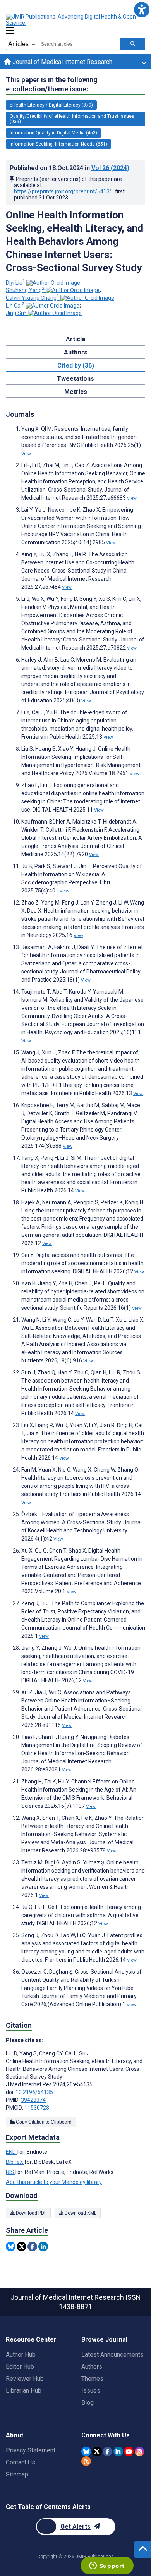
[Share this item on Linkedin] (43, 2247)
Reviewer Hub (25, 2379)
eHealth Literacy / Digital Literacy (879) (51, 105)
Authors (92, 2367)
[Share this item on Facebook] (32, 2247)
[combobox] (79, 44)
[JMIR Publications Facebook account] (107, 2451)
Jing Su (16, 313)
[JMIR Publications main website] (72, 20)
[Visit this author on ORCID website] (53, 283)
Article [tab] (76, 339)
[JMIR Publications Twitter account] (97, 2451)
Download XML (80, 2213)
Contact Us (21, 2462)
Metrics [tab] (76, 392)
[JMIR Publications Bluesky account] (86, 2451)
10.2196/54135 (34, 2092)
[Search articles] (133, 44)
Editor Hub (20, 2367)
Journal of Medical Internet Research (62, 62)
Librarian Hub (24, 2391)
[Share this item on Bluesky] (11, 2247)
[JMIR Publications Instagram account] (140, 2451)
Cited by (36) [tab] (76, 365)
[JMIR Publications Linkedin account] (118, 2451)
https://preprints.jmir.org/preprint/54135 (63, 191)
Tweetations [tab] (75, 379)
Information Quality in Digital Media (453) (53, 133)
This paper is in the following (52, 84)
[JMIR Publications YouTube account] (129, 2451)
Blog (88, 2403)
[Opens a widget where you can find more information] (107, 2566)
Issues (91, 2391)
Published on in (69, 168)
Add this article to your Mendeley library (54, 2182)
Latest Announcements (112, 2355)
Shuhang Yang (25, 290)
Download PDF (31, 2213)
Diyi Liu (15, 283)
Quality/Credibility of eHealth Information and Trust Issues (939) (72, 119)
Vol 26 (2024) (110, 168)
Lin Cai (15, 306)
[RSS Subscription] (86, 2461)
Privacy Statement (31, 2450)
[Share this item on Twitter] (21, 2247)
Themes (92, 2379)
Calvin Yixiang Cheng (33, 298)
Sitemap (17, 2474)
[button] (142, 9)
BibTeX (15, 2162)
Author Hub (21, 2355)
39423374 (33, 2100)
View (26, 454)
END (11, 2152)
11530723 (37, 2108)
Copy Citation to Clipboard (43, 2122)
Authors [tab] (76, 352)
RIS (10, 2172)
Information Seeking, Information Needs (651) (58, 144)
